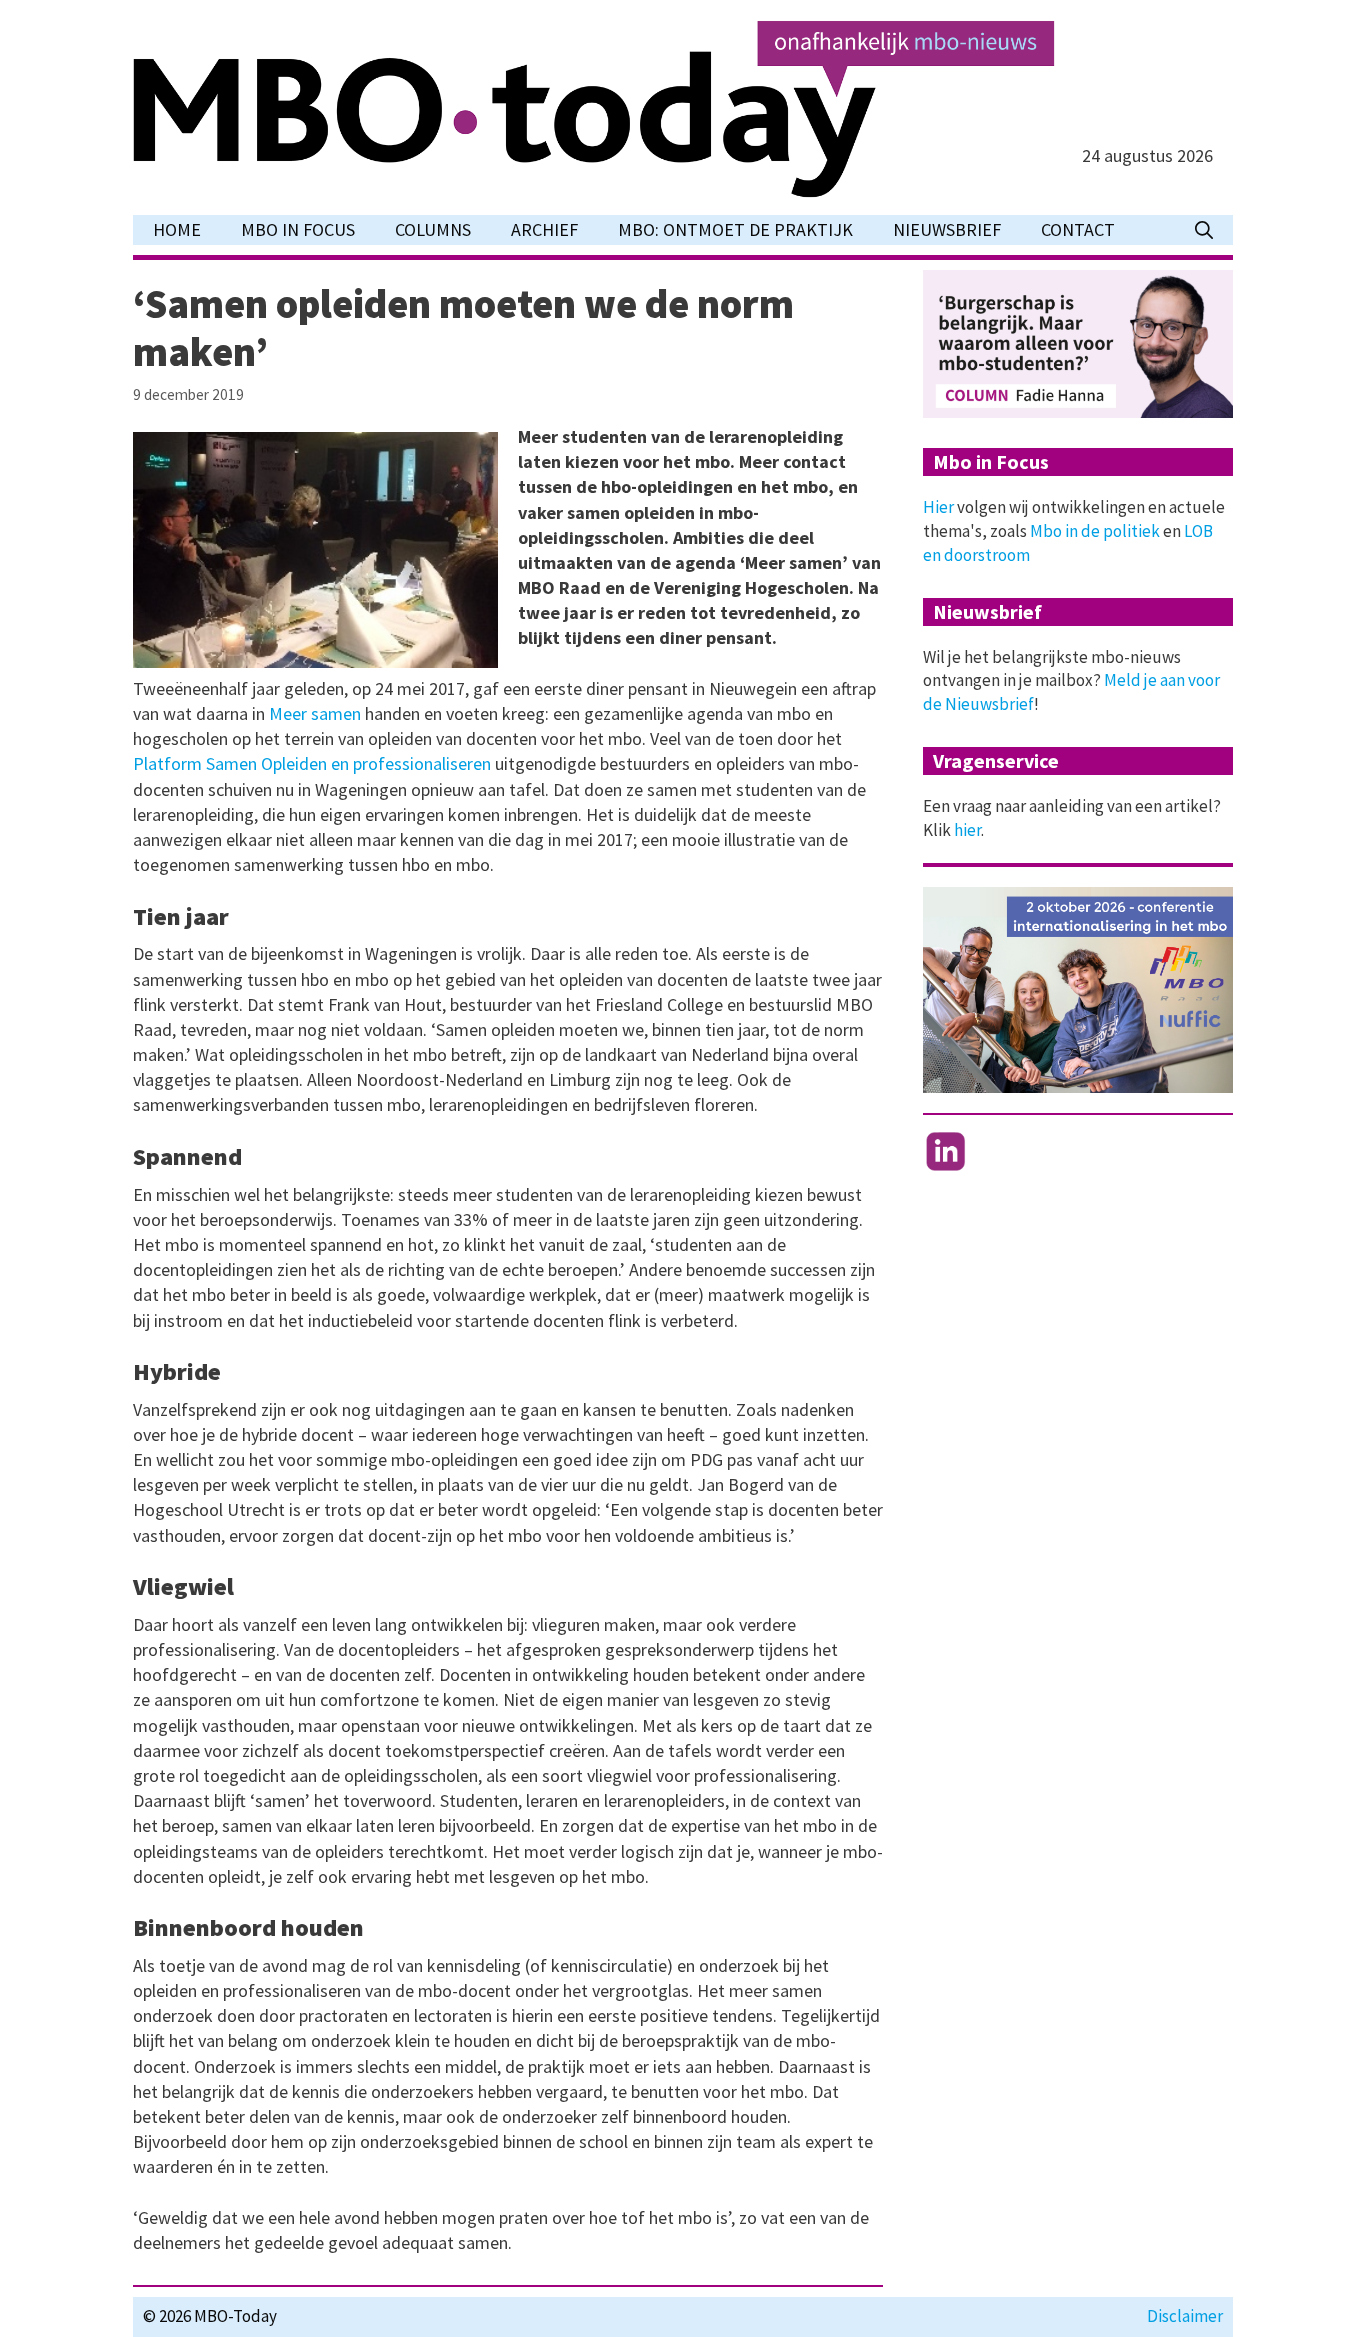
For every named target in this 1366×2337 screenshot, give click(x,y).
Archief (544, 229)
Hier (938, 507)
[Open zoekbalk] (1204, 230)
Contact (1078, 229)
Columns (433, 229)
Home (177, 229)
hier (967, 830)
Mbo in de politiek (1095, 531)
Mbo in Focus (298, 229)
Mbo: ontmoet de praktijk (735, 229)
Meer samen (315, 713)
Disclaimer (1185, 2316)
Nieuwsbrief (947, 229)
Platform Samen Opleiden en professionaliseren (312, 763)
